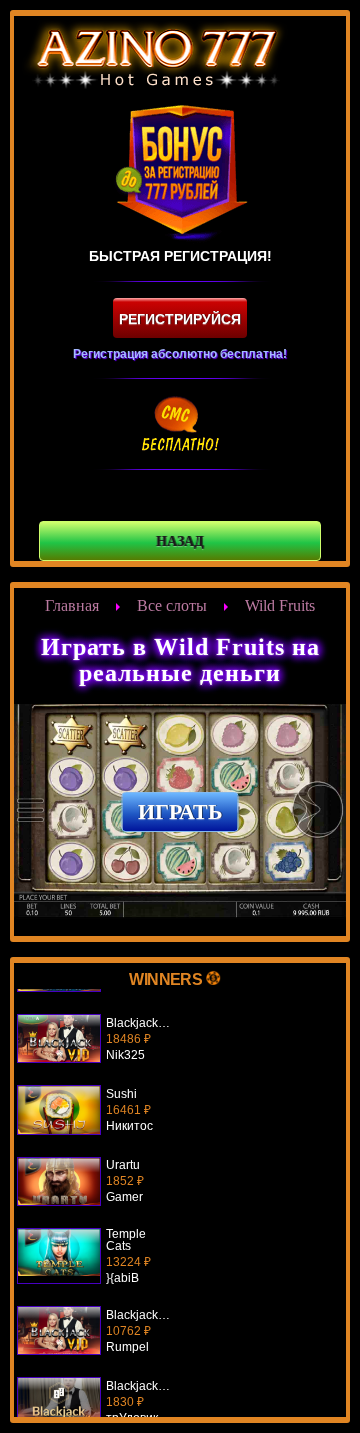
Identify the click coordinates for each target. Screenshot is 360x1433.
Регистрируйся (180, 319)
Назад (180, 541)
